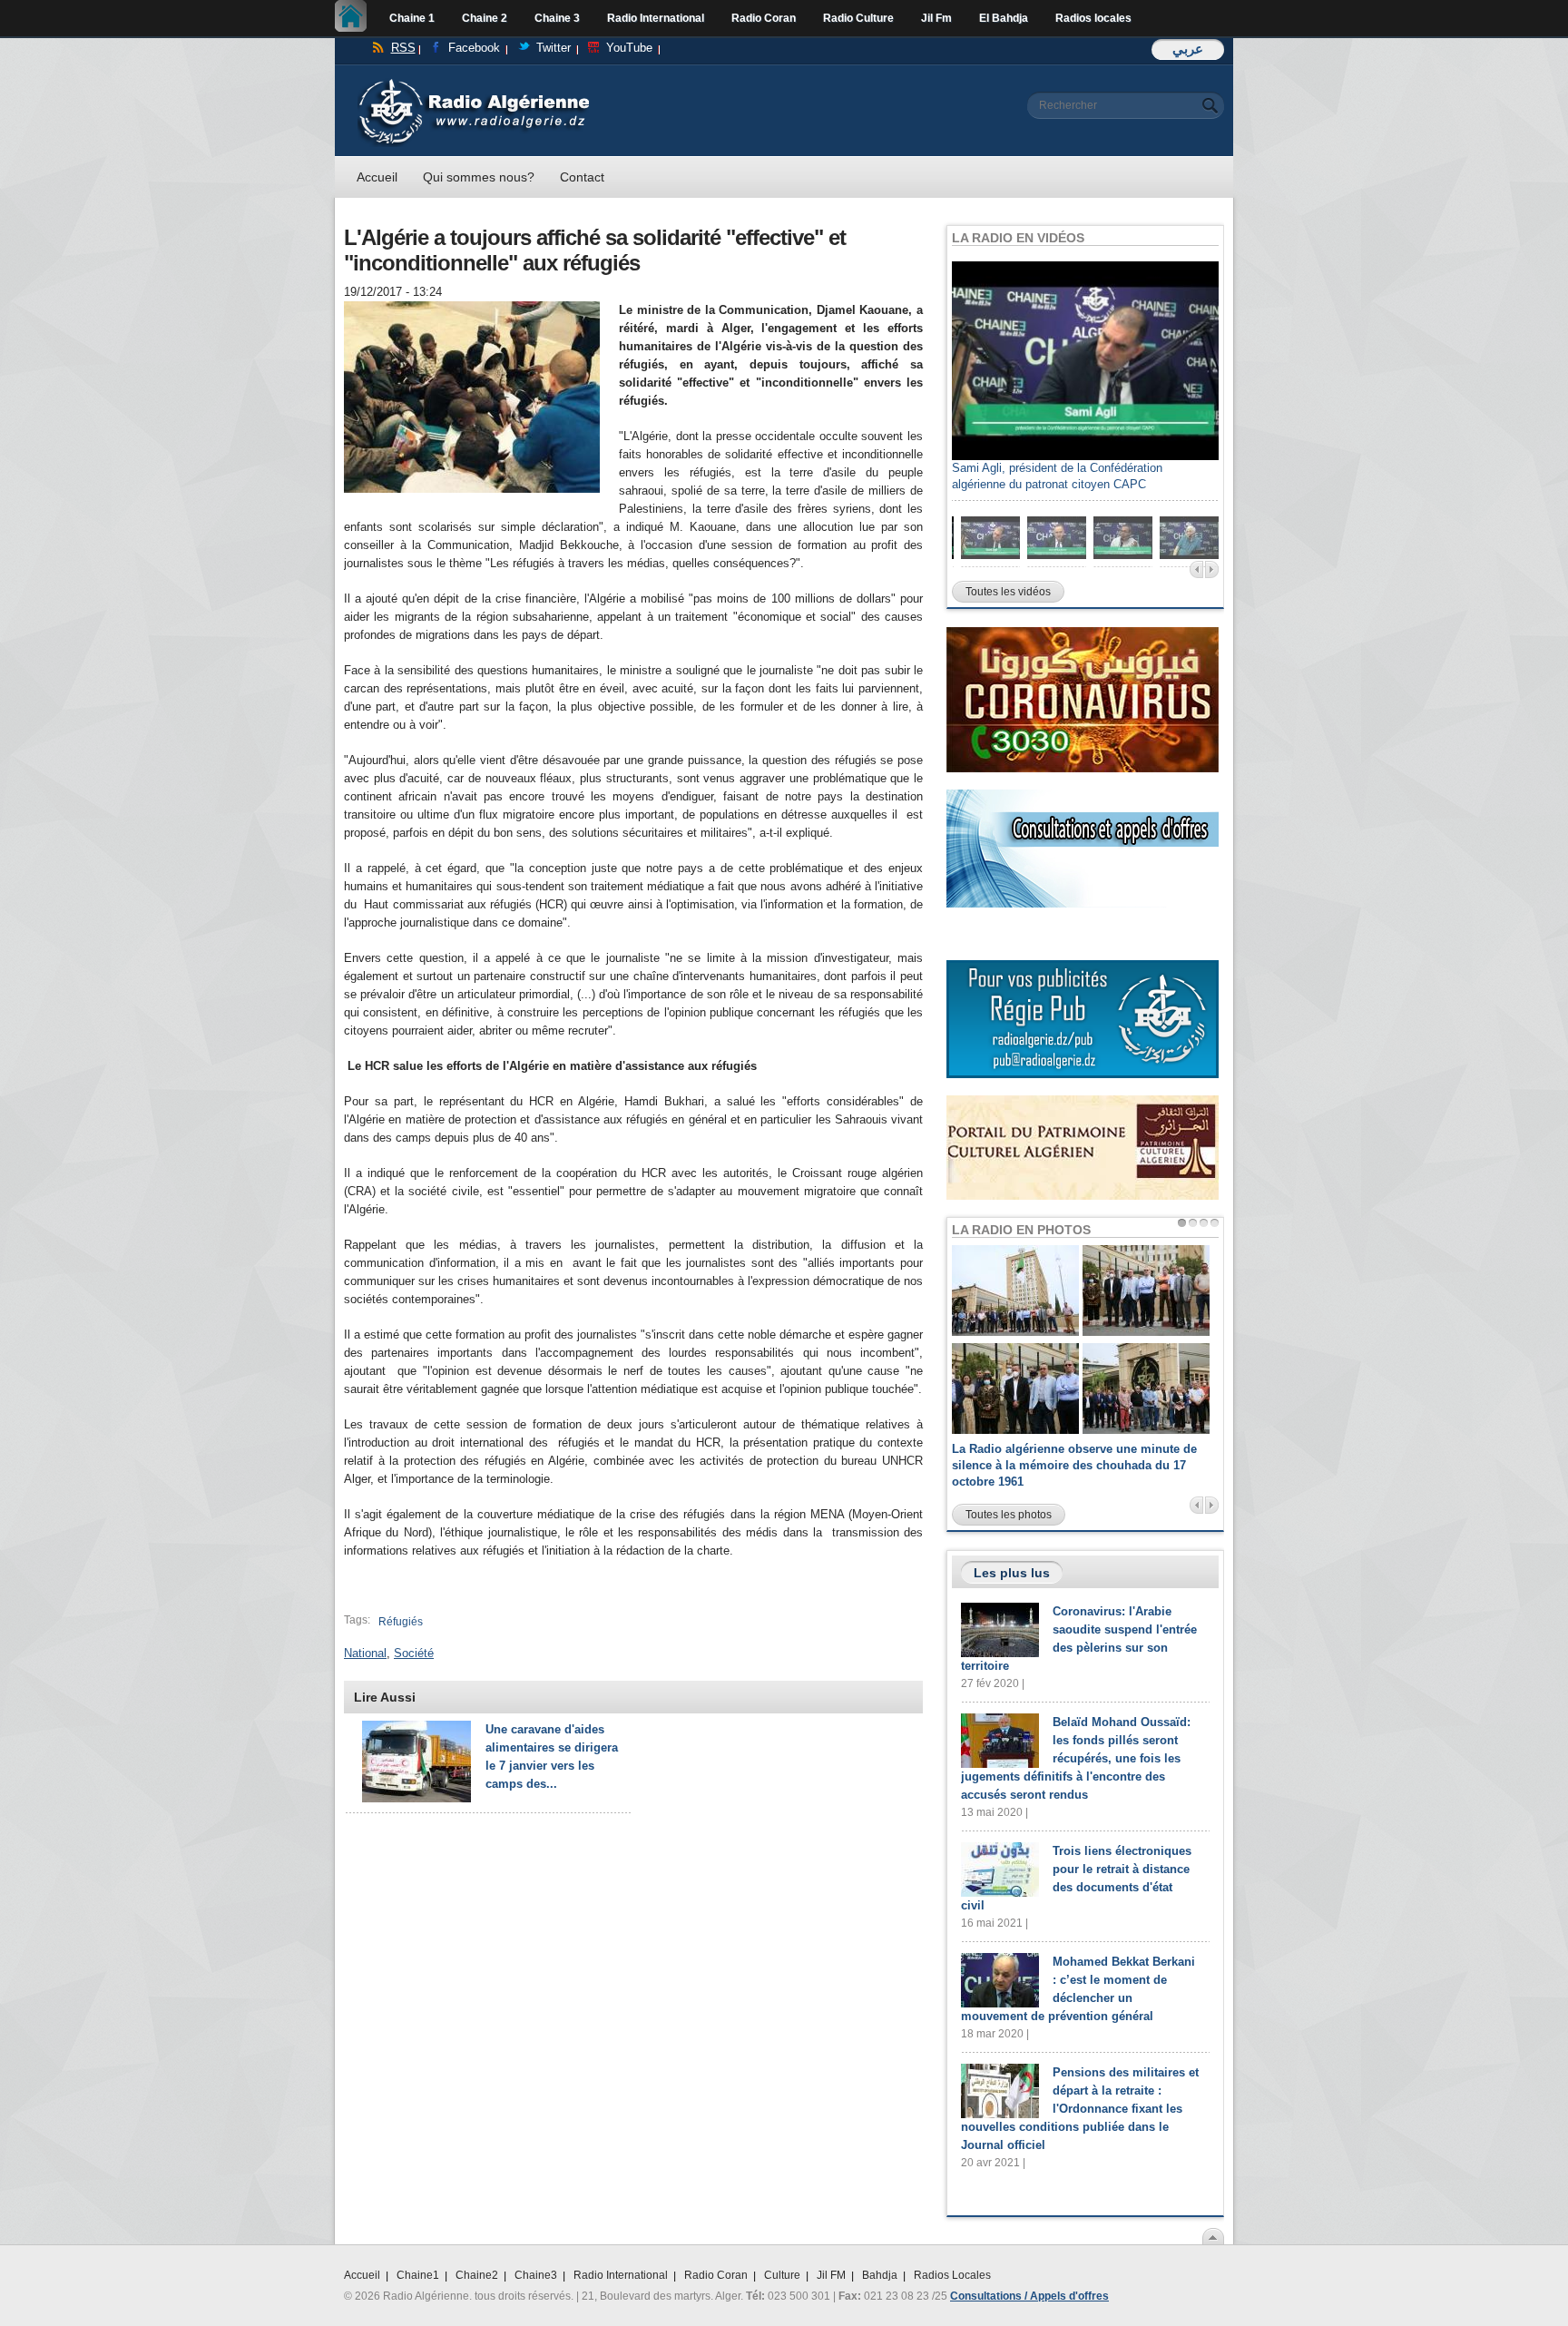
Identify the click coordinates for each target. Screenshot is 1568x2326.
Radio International (656, 18)
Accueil (355, 18)
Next (1212, 569)
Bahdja (880, 2275)
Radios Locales (952, 2275)
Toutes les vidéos (1008, 592)
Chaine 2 (485, 18)
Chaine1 (418, 2275)
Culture (782, 2275)
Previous (1196, 569)
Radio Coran (764, 18)
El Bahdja (1004, 18)
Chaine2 (477, 2275)
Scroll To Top (1213, 2236)
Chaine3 (536, 2275)
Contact (582, 177)
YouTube (629, 48)
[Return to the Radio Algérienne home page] (473, 83)
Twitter (554, 48)
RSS (403, 48)
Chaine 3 (557, 18)
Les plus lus (1012, 1573)
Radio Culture (858, 18)
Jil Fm (936, 18)
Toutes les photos (1009, 1515)
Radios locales (1093, 18)
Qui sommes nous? (479, 177)
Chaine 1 (412, 18)
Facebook (474, 48)
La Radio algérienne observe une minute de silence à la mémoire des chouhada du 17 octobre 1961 (1074, 1465)
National (365, 1653)
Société (414, 1653)
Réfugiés (401, 1622)
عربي (1188, 49)
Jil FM (831, 2275)
